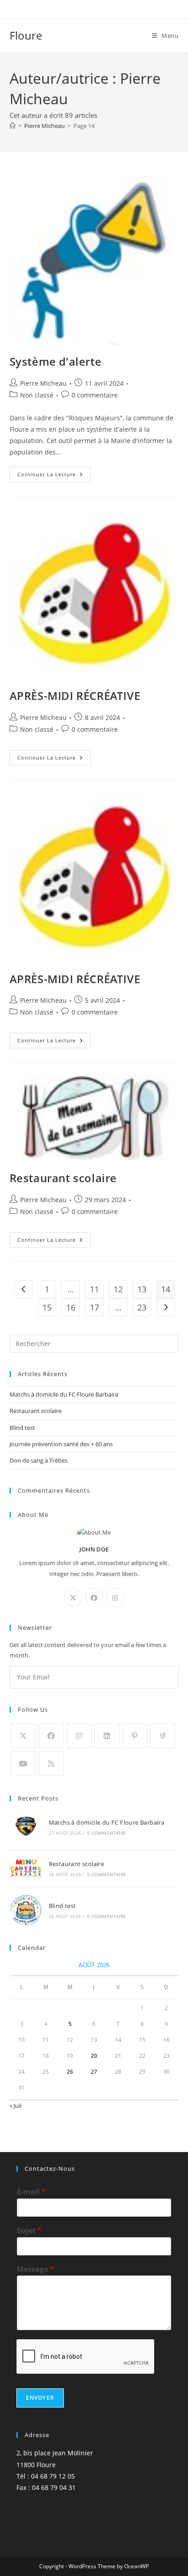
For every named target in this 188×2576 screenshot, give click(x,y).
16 (71, 1307)
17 (94, 1307)
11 (94, 1289)
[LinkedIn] (107, 1736)
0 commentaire (95, 395)
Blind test (22, 1428)
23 (142, 1307)
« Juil (16, 2106)
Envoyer (40, 2398)
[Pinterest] (135, 1736)
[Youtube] (23, 1763)
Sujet (29, 2231)
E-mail (31, 2192)
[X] (73, 1597)
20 (94, 2056)
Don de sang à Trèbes (39, 1460)
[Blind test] (26, 1910)
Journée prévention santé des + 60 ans (61, 1444)
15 (47, 1307)
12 (118, 1289)
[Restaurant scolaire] (26, 1868)
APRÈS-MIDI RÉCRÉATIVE (75, 696)
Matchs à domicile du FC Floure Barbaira (64, 1394)
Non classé (37, 395)
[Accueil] (13, 126)
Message (35, 2269)
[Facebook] (94, 1597)
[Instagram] (115, 1597)
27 (94, 2072)
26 (70, 2072)
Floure (26, 35)
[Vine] (163, 1736)
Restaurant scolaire (63, 1178)
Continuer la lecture (54, 476)
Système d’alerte (56, 361)
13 (142, 1289)
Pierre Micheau (43, 383)
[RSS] (51, 1763)
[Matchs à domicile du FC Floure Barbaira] (26, 1827)
